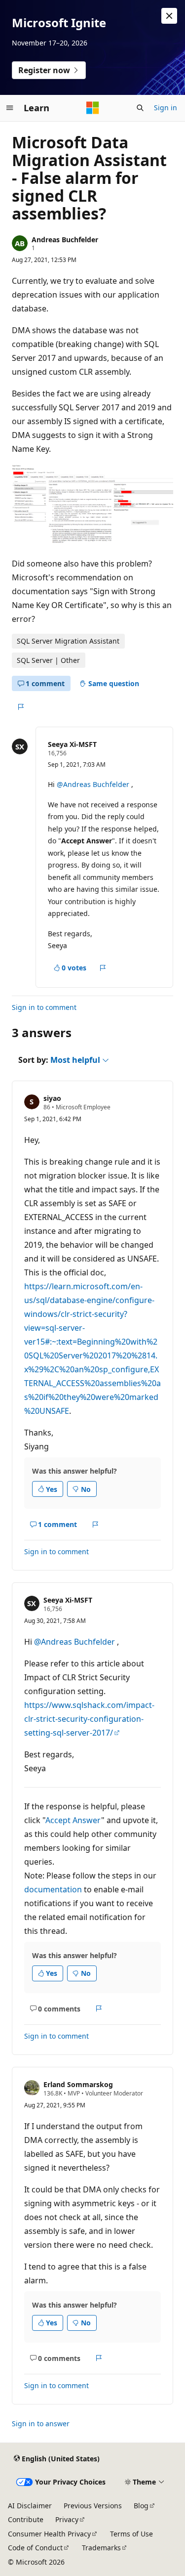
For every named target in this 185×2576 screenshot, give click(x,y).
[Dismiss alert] (169, 16)
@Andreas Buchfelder (94, 784)
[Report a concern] (20, 707)
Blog (141, 2506)
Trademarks (101, 2548)
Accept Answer (73, 1820)
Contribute (26, 2519)
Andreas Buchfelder (65, 240)
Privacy (67, 2519)
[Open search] (140, 108)
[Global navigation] (10, 108)
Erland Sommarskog (78, 2084)
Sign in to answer (41, 2423)
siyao (52, 1098)
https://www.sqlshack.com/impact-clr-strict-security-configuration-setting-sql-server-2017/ (89, 1719)
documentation (53, 1889)
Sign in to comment (44, 1007)
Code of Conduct (35, 2548)
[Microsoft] (93, 108)
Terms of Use (131, 2534)
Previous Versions (93, 2506)
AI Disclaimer (30, 2506)
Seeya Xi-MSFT (72, 744)
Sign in (166, 108)
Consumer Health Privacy (49, 2534)
